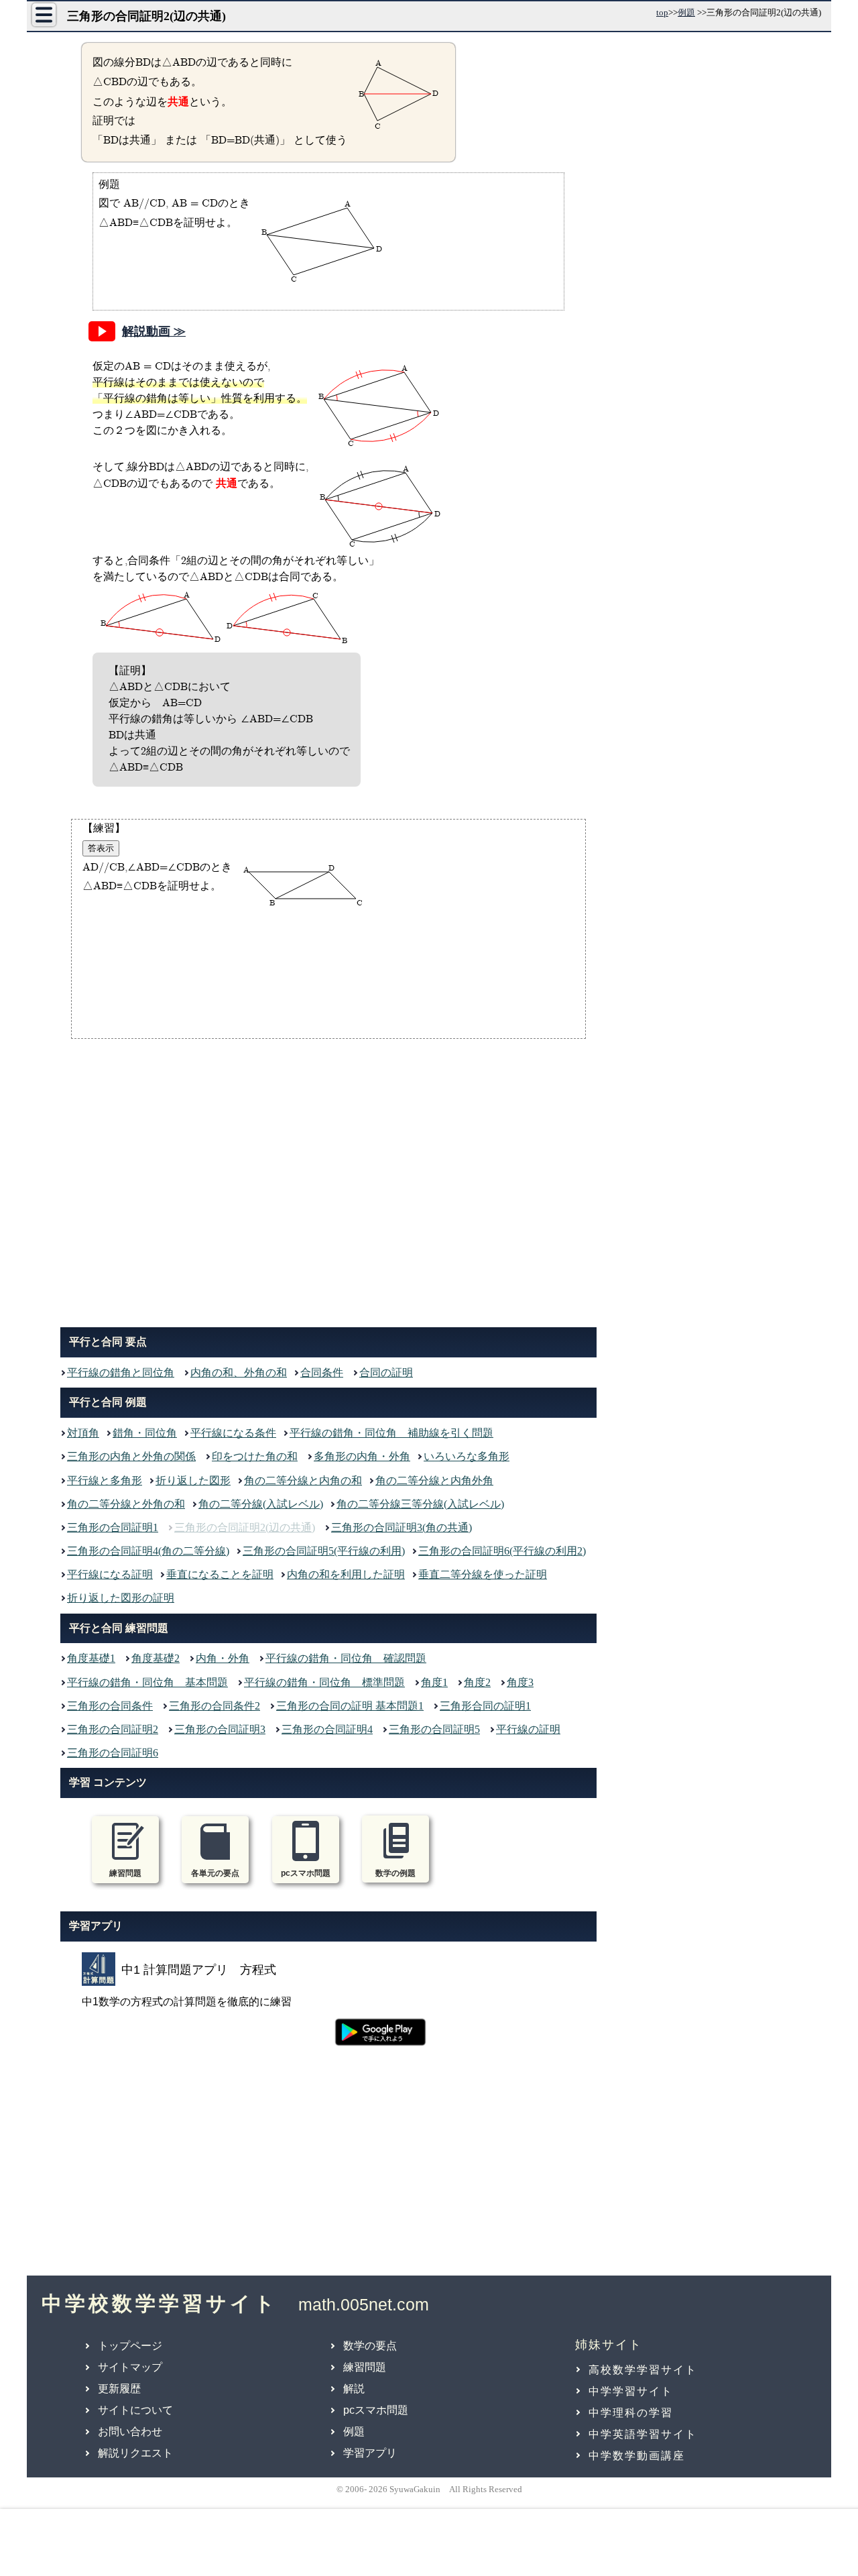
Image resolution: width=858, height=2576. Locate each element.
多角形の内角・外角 (362, 1456)
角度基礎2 (156, 1658)
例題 (686, 12)
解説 (354, 2389)
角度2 (477, 1682)
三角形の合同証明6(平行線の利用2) (502, 1551)
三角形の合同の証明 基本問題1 (350, 1706)
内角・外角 (223, 1658)
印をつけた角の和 (255, 1456)
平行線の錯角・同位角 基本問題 (147, 1682)
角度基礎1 (91, 1658)
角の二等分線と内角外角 (434, 1480)
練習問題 (365, 2367)
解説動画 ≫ (154, 331)
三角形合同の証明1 (485, 1706)
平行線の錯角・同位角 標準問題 (324, 1682)
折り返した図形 (193, 1480)
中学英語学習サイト (643, 2434)
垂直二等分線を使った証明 (483, 1574)
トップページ (130, 2346)
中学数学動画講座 (637, 2456)
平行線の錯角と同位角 (121, 1373)
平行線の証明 (528, 1729)
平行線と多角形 (105, 1480)
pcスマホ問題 (376, 2410)
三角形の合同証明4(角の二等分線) (148, 1551)
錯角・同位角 (145, 1433)
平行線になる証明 (110, 1574)
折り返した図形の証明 (121, 1598)
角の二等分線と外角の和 (126, 1504)
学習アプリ (370, 2453)
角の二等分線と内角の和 (303, 1480)
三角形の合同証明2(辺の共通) (245, 1527)
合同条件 (322, 1373)
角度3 (520, 1682)
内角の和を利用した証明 (346, 1574)
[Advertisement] (328, 1180)
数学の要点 (370, 2346)
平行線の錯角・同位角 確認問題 (346, 1658)
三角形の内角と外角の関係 (131, 1456)
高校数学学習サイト (643, 2370)
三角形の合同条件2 (214, 1706)
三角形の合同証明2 (113, 1729)
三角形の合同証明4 (327, 1729)
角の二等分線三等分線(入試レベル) (420, 1504)
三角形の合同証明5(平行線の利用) (324, 1551)
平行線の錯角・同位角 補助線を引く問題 (391, 1433)
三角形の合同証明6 (113, 1753)
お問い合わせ (130, 2431)
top (662, 12)
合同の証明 (386, 1373)
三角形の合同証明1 (113, 1527)
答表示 (101, 848)
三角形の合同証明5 (434, 1729)
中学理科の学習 (631, 2413)
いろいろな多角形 (467, 1456)
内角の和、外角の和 (239, 1373)
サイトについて (135, 2410)
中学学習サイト (631, 2391)
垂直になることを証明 (220, 1574)
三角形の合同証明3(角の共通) (402, 1527)
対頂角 (83, 1433)
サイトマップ (130, 2367)
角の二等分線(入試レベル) (261, 1504)
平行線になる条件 (233, 1433)
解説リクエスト (135, 2453)
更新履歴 (119, 2389)
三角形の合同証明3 (220, 1729)
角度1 (434, 1682)
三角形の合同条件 (110, 1706)
